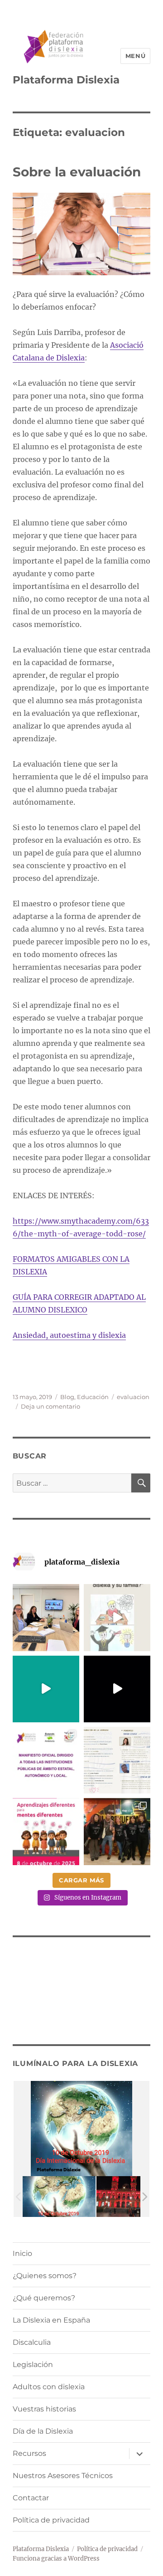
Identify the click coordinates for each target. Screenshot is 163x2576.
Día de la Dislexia (43, 2431)
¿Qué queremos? (44, 2298)
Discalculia (32, 2342)
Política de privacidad (51, 2520)
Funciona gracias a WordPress (56, 2559)
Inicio (22, 2253)
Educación (93, 1397)
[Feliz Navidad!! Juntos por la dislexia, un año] (117, 1689)
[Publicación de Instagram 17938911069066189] (117, 1760)
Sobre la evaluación (77, 172)
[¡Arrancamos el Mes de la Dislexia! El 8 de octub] (46, 1831)
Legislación (33, 2365)
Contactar (31, 2498)
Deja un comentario (50, 1406)
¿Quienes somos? (45, 2276)
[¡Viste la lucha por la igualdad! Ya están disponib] (117, 1831)
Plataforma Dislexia (66, 80)
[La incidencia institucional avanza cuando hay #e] (46, 1617)
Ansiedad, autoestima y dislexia (69, 1335)
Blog (67, 1397)
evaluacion (133, 1397)
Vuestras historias (44, 2409)
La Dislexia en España (51, 2320)
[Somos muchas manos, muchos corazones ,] (46, 1689)
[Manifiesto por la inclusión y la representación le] (46, 1760)
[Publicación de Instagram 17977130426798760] (117, 1617)
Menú (135, 56)
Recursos (29, 2453)
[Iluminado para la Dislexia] (59, 2196)
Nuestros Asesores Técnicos (63, 2476)
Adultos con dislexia (49, 2387)
